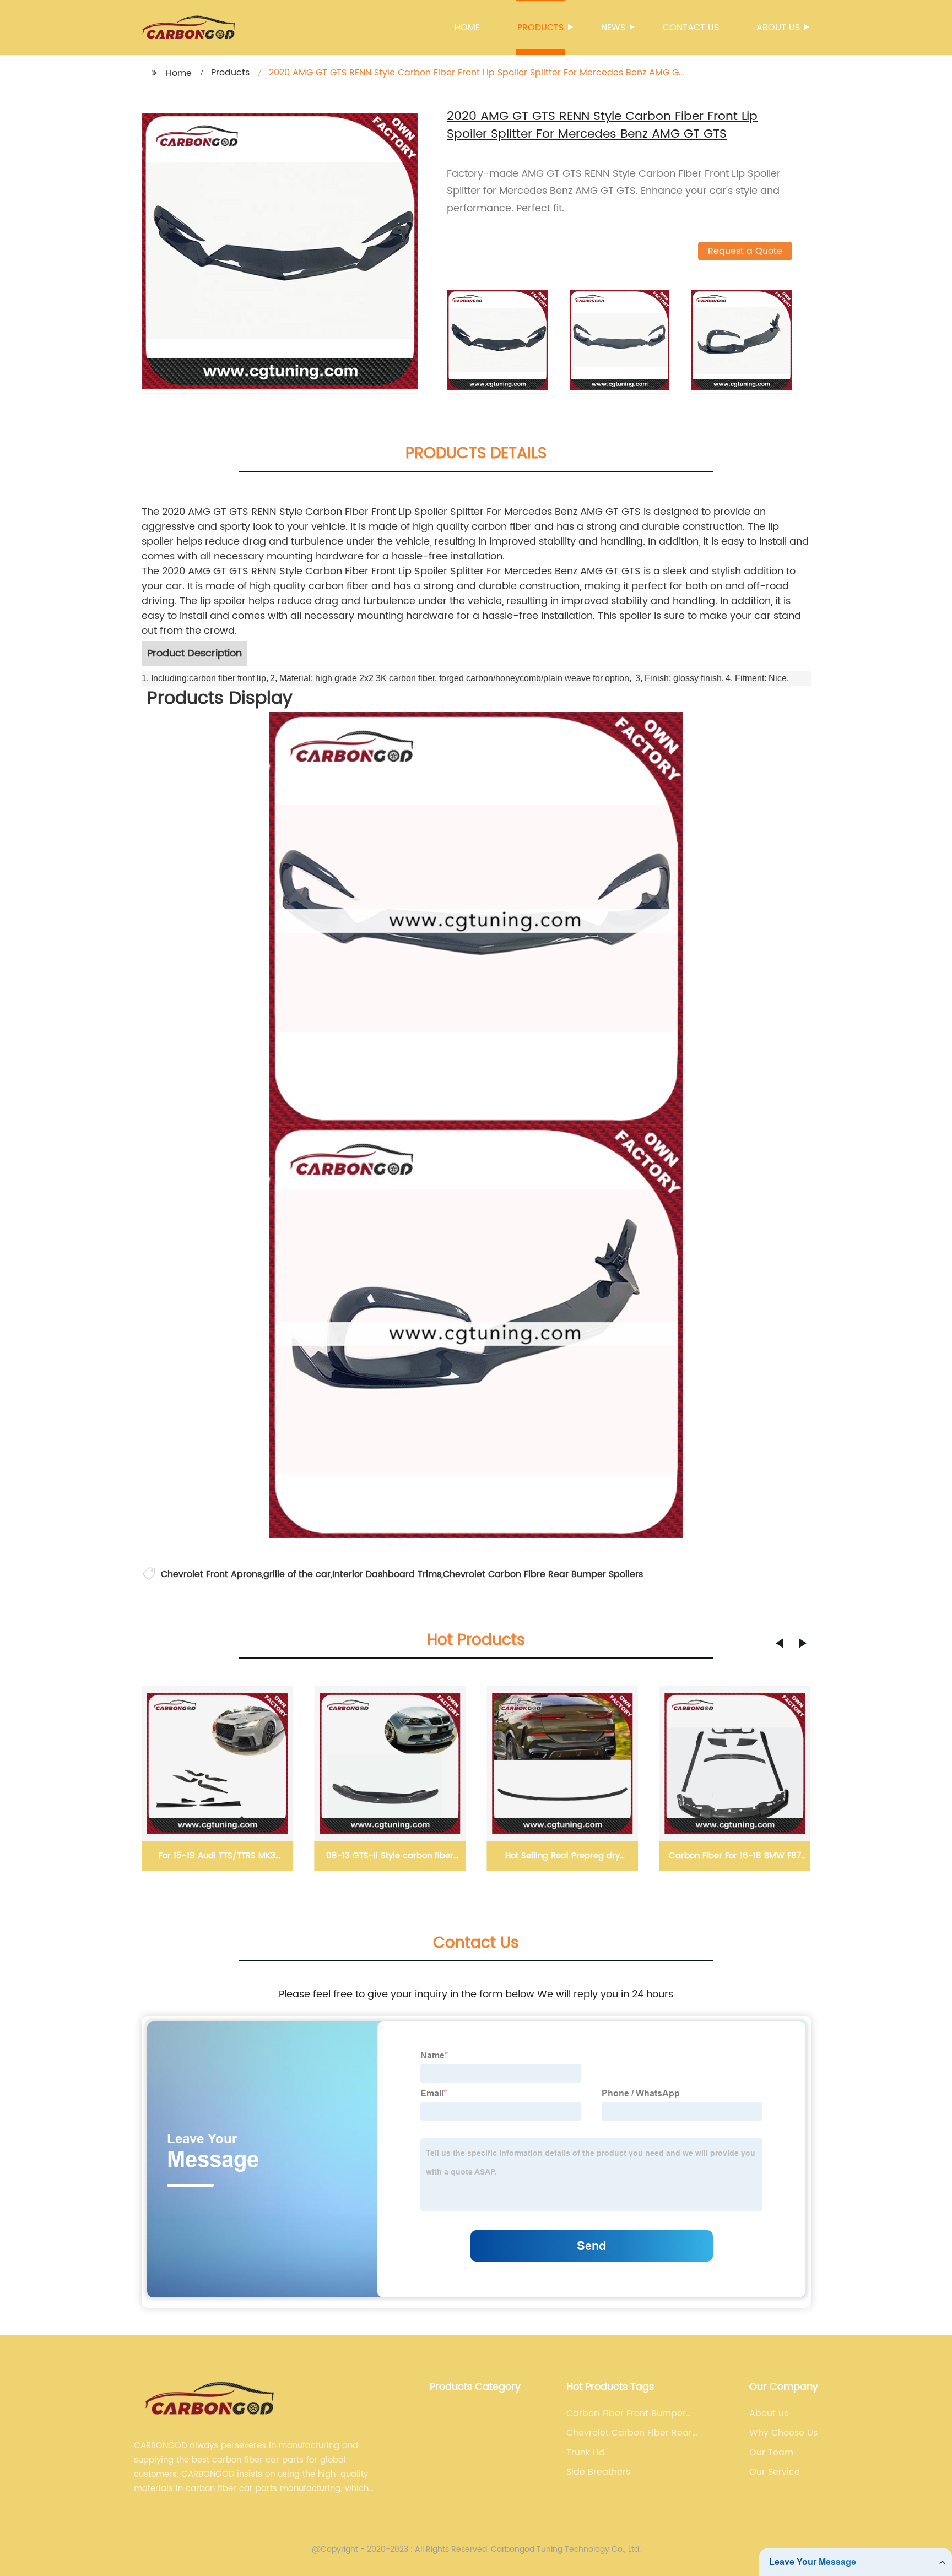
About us (778, 28)
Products (540, 28)
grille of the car (297, 1574)
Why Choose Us (783, 2433)
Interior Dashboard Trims (387, 1574)
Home (467, 28)
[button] (780, 1643)
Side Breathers (598, 2472)
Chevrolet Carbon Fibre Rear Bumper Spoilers (543, 1574)
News (613, 28)
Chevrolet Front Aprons (211, 1574)
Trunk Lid (586, 2453)
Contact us (691, 28)
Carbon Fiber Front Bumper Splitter (626, 2414)
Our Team (771, 2453)
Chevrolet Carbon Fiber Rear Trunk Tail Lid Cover (629, 2433)
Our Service (775, 2472)
